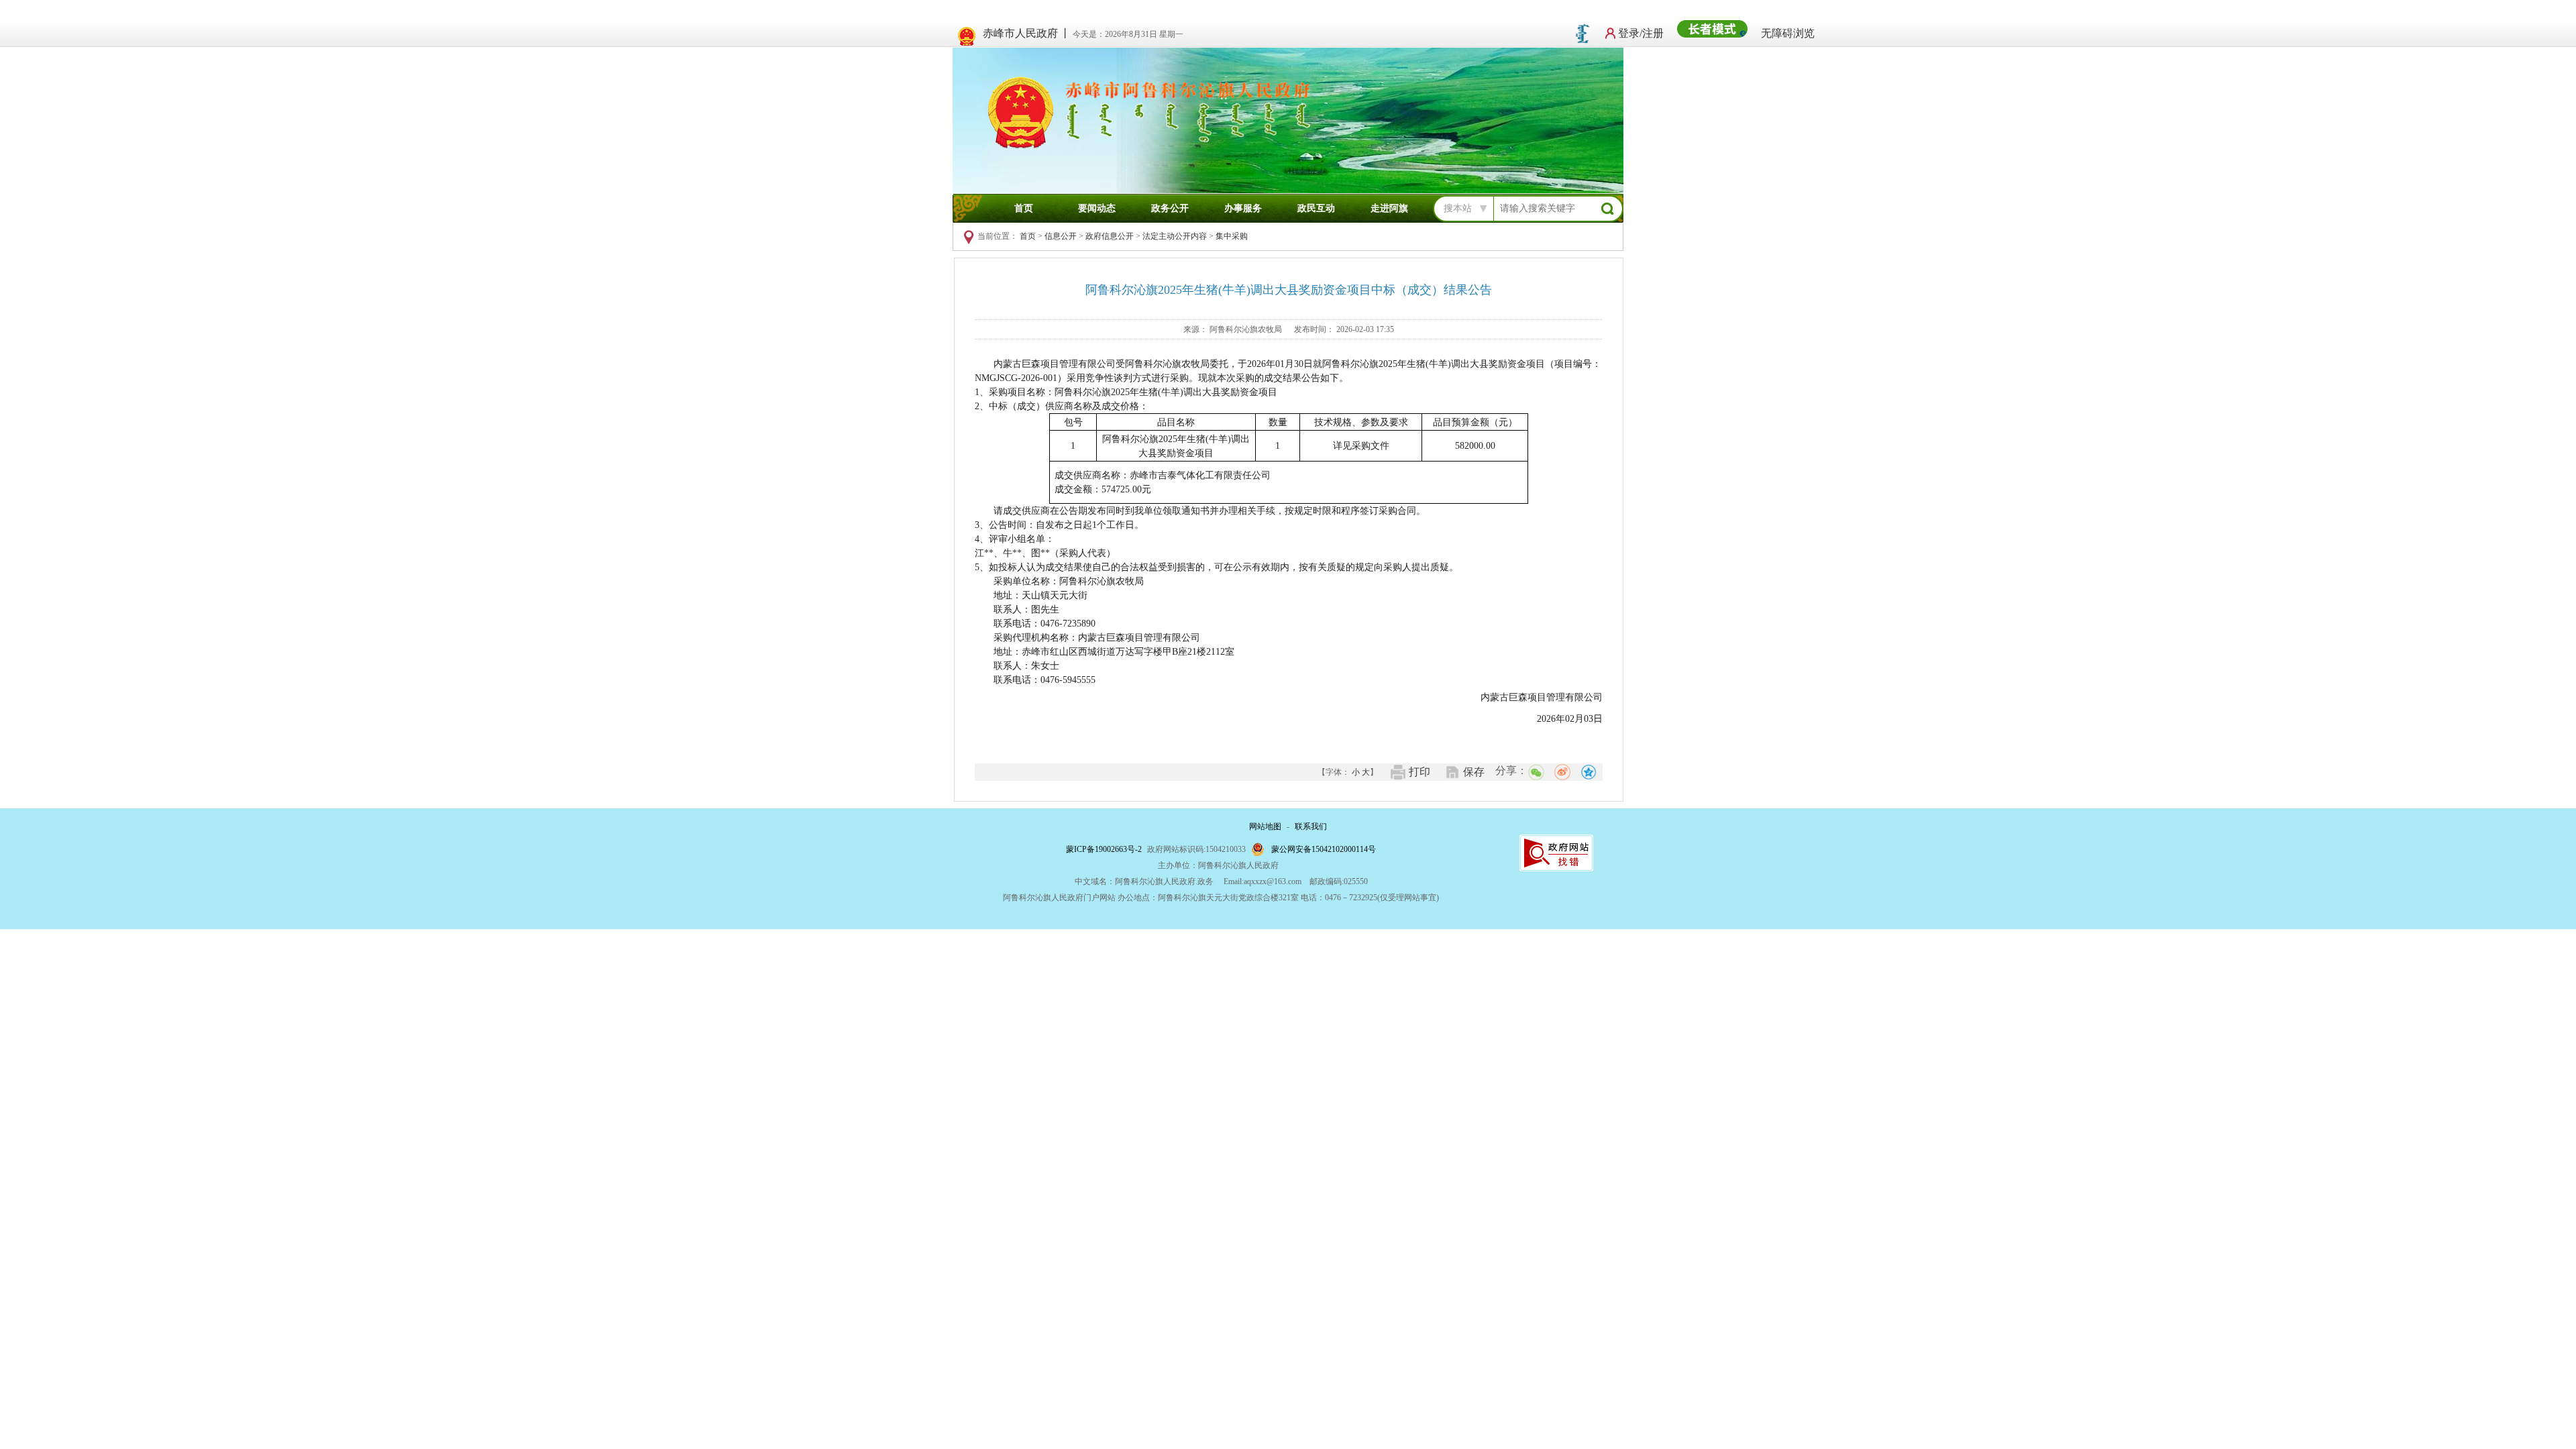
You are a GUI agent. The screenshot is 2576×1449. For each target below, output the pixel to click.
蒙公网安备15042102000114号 (1324, 849)
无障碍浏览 (1788, 33)
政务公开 (1170, 208)
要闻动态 (1097, 208)
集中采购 (1232, 236)
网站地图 (1265, 826)
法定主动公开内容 (1175, 236)
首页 (1024, 208)
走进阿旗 (1389, 208)
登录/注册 (1641, 33)
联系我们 (1311, 826)
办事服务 (1243, 208)
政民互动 (1316, 208)
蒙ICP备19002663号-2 (1104, 849)
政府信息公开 (1110, 236)
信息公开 (1061, 236)
